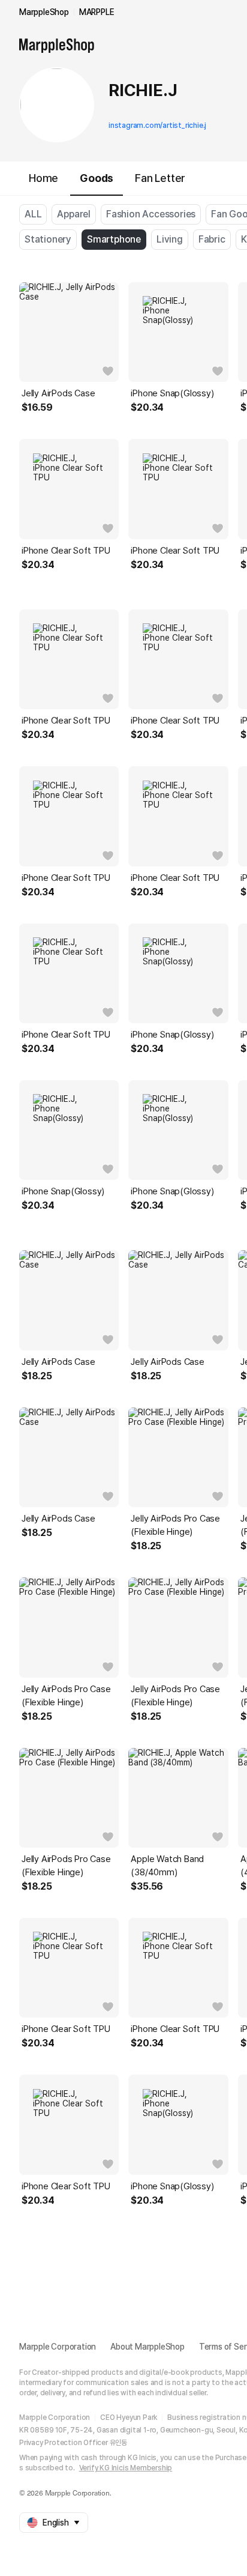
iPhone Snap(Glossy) (172, 393)
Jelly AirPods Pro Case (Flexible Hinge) (175, 1525)
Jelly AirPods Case (58, 393)
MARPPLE (97, 12)
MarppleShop (44, 12)
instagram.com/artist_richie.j (157, 125)
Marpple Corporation (58, 2347)
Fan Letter (160, 178)
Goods (97, 178)
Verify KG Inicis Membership (126, 2468)
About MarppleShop (147, 2347)
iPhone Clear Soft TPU (66, 551)
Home (43, 178)
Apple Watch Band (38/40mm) (167, 1866)
